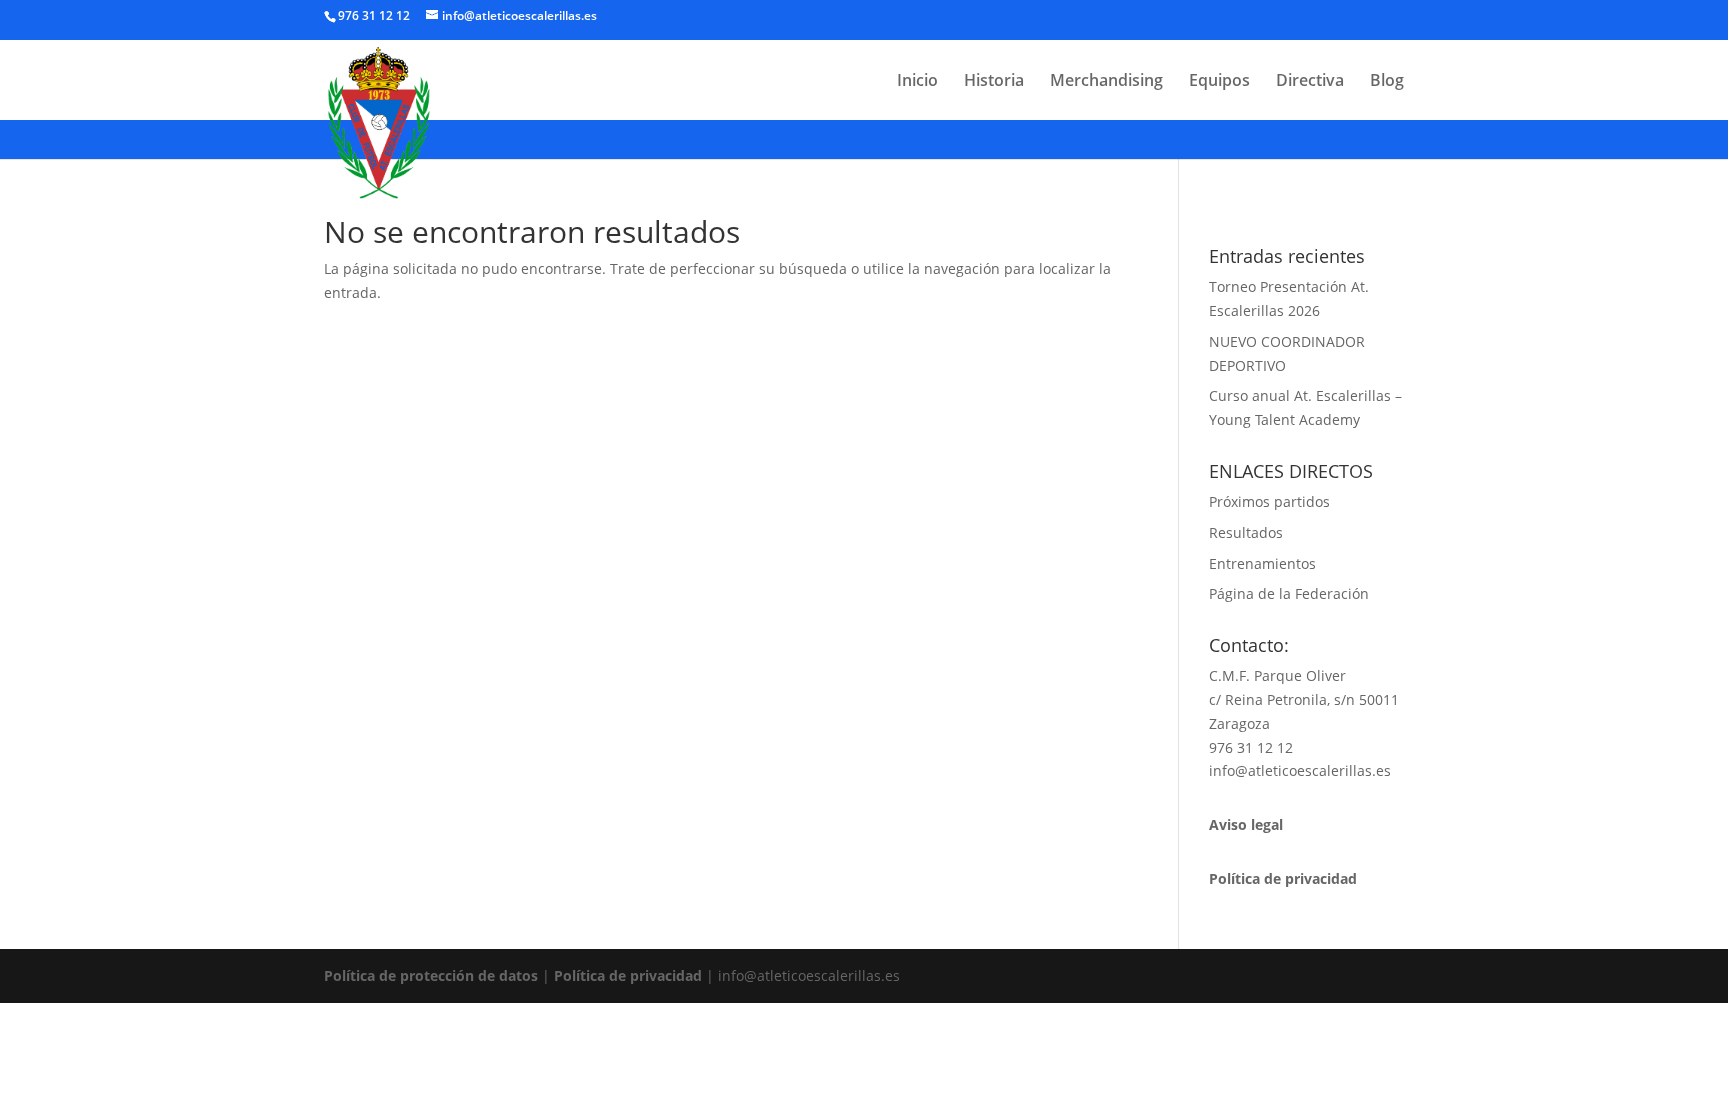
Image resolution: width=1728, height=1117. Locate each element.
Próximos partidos (1269, 501)
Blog (1387, 82)
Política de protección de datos (431, 975)
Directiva (1310, 82)
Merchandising (1106, 82)
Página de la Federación (1289, 593)
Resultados (1246, 532)
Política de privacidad (628, 975)
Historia (994, 82)
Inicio (917, 82)
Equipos (1219, 82)
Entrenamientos (1262, 563)
